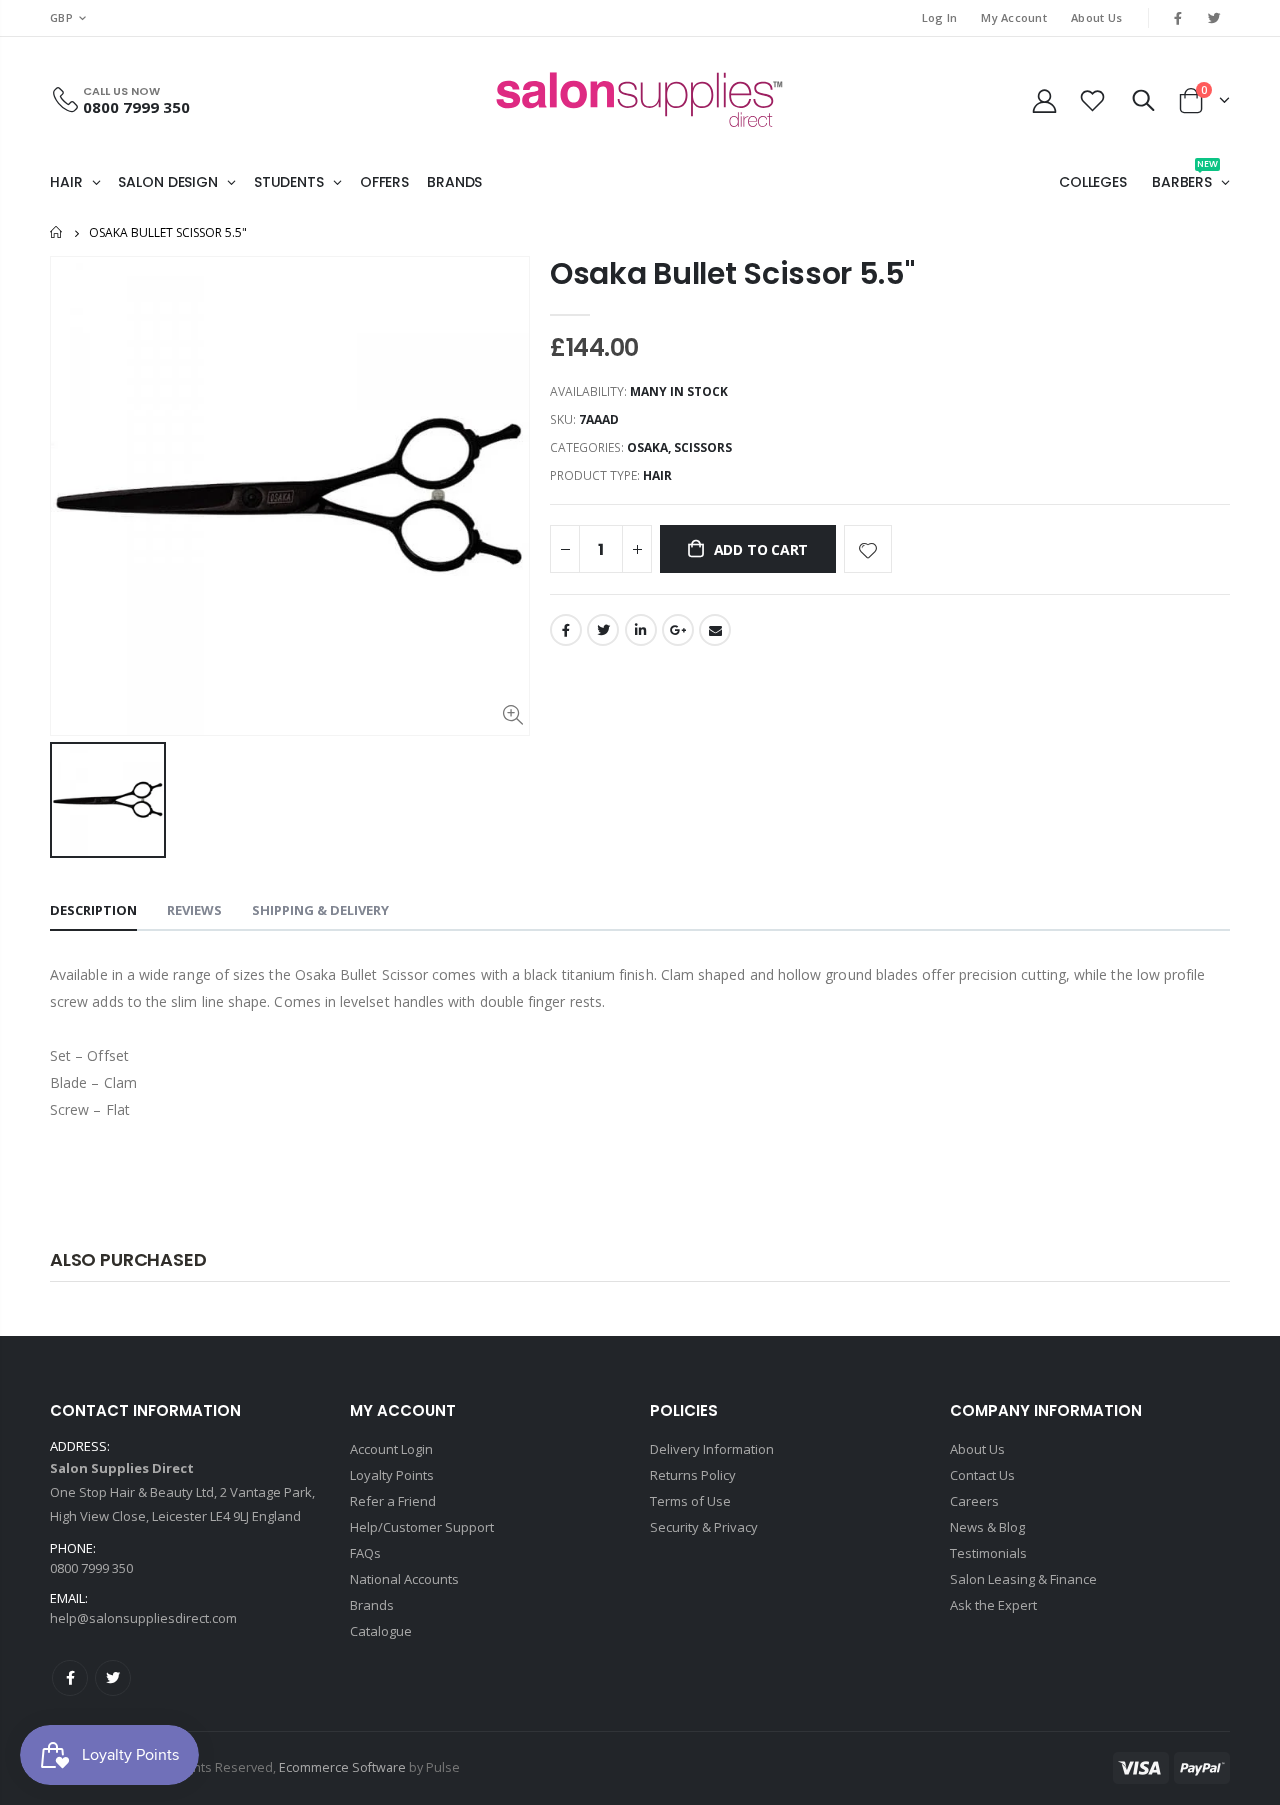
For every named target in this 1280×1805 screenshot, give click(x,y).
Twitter (603, 630)
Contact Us (982, 1475)
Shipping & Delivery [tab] (320, 910)
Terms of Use (690, 1501)
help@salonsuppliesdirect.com (143, 1618)
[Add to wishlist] (868, 549)
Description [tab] (93, 910)
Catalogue (381, 1631)
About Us (1096, 17)
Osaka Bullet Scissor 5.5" (732, 273)
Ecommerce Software (342, 1767)
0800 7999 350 (136, 107)
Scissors (703, 447)
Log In (940, 17)
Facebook (566, 630)
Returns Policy (693, 1475)
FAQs (365, 1553)
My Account (1014, 17)
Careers (974, 1501)
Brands (372, 1605)
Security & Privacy (704, 1527)
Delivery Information (712, 1449)
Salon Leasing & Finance (1023, 1579)
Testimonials (988, 1553)
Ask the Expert (993, 1605)
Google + (678, 630)
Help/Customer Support (422, 1527)
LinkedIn (641, 630)
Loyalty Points (392, 1475)
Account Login (391, 1449)
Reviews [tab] (194, 910)
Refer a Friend (393, 1501)
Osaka (647, 447)
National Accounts (404, 1579)
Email (715, 630)
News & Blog (987, 1527)
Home (57, 232)
